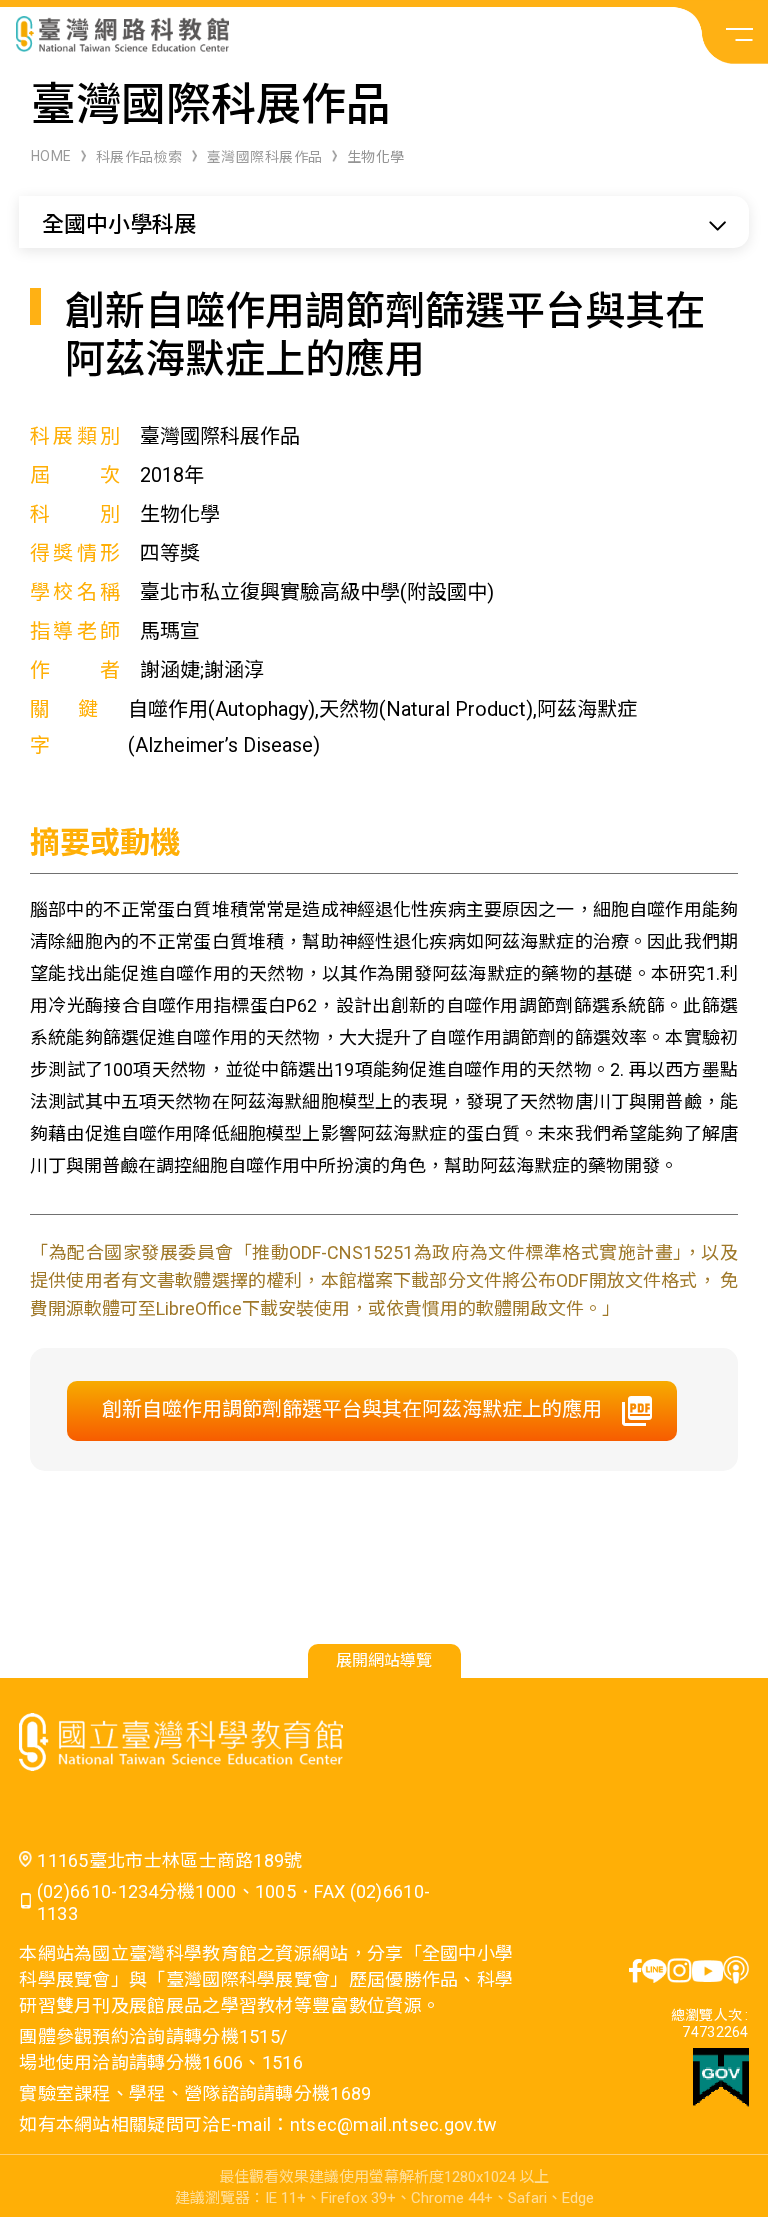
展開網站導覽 (384, 1660)
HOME (51, 156)
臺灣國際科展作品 (265, 157)
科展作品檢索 (139, 157)
